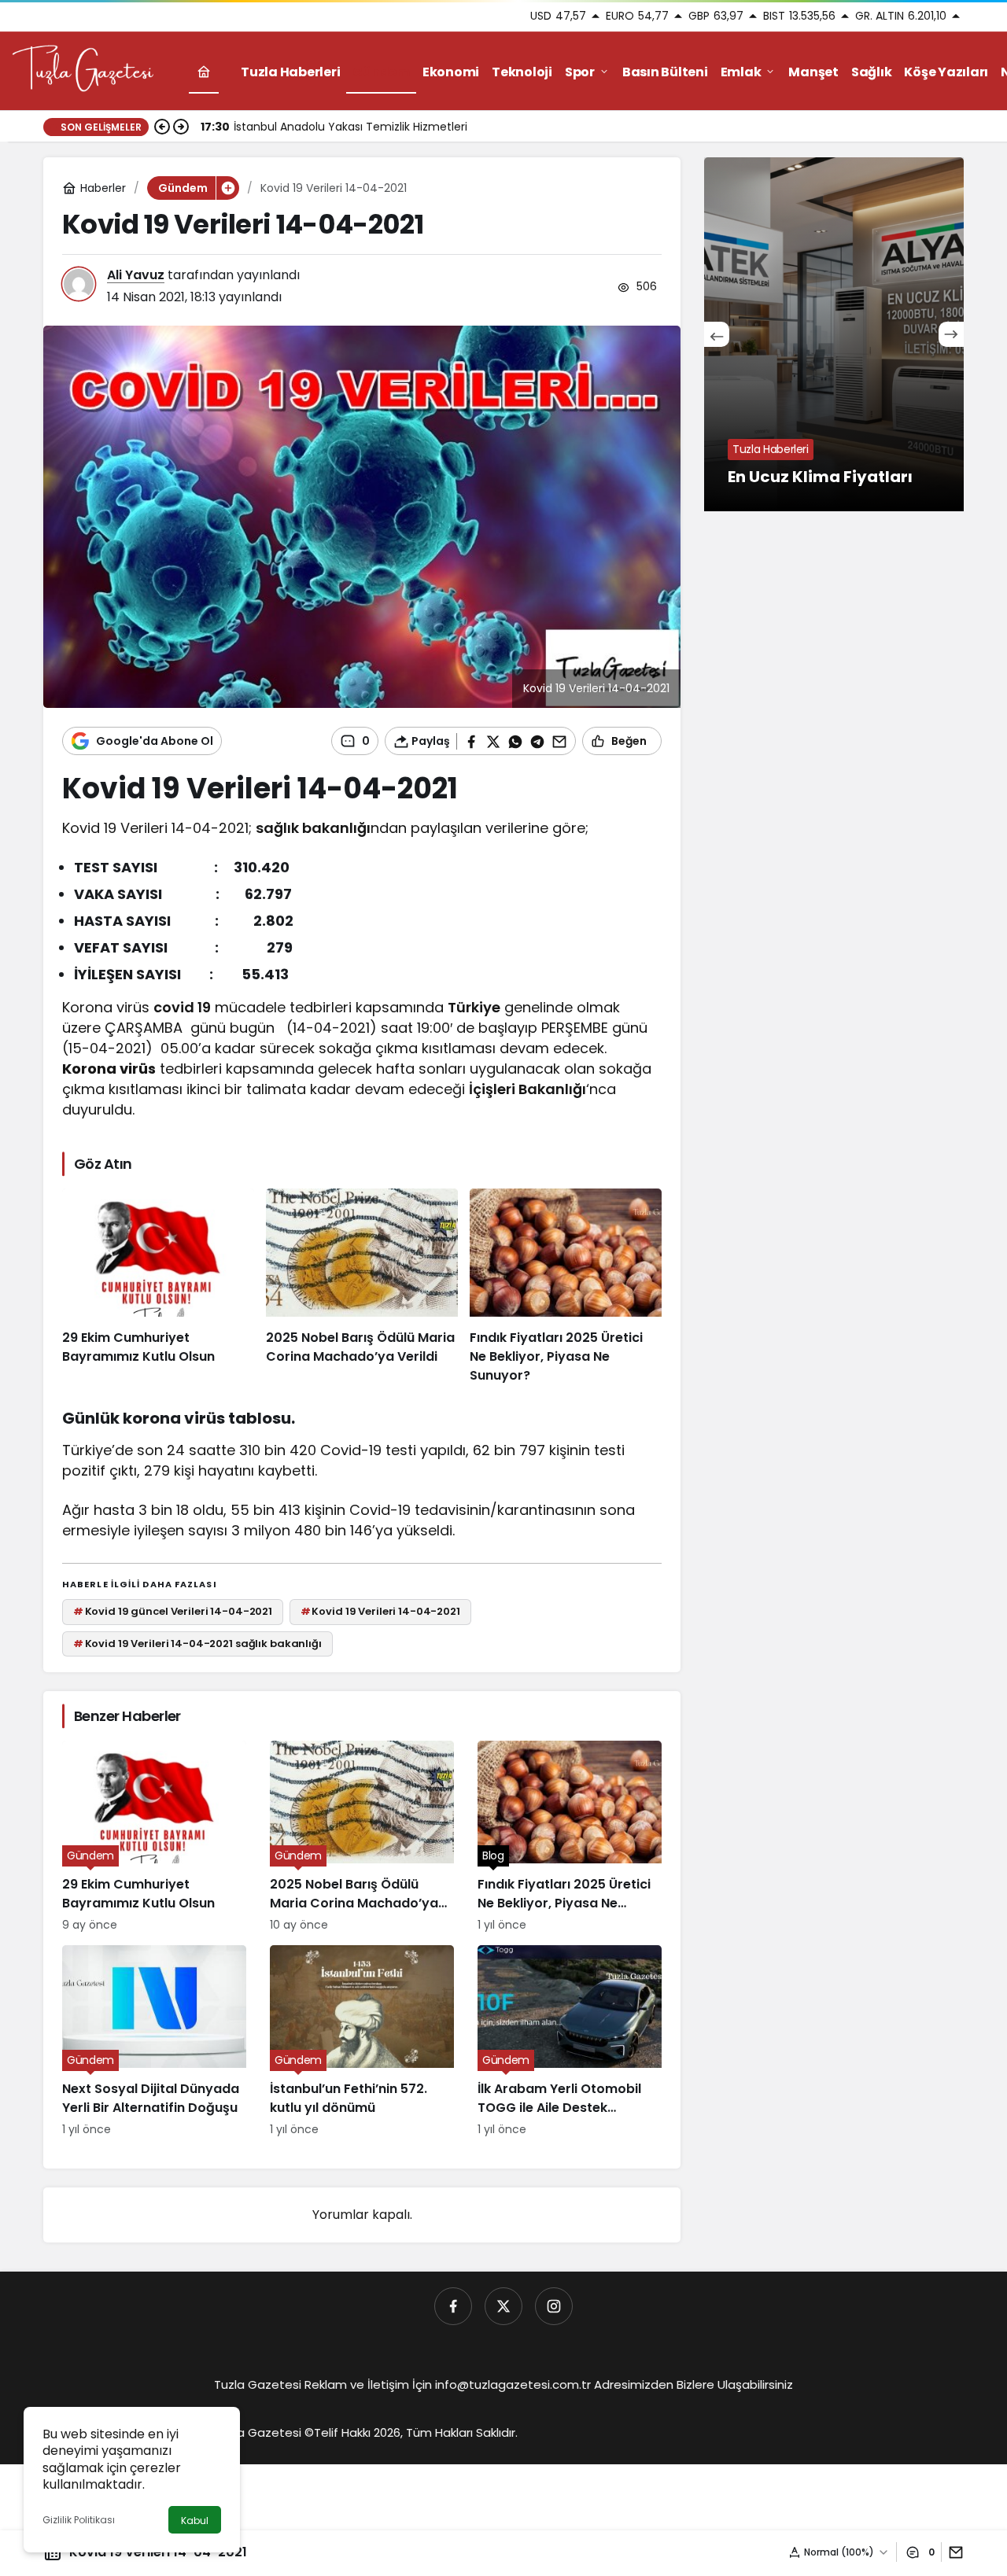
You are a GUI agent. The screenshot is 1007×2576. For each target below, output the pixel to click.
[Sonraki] (181, 127)
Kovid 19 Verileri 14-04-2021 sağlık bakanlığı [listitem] (197, 1644)
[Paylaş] (952, 2552)
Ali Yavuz (136, 275)
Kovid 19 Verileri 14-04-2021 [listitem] (380, 1611)
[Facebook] (453, 2306)
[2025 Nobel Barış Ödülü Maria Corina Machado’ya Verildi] (362, 1287)
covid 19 (182, 1007)
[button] (227, 188)
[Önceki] (162, 127)
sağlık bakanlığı (313, 828)
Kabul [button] (195, 2521)
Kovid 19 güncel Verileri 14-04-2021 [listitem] (173, 1611)
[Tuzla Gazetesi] (83, 70)
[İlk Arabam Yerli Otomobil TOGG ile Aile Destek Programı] (570, 2042)
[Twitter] (503, 2306)
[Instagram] (554, 2306)
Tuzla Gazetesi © (264, 2432)
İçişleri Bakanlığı (527, 1089)
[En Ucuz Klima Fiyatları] (834, 334)
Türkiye (474, 1007)
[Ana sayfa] (204, 72)
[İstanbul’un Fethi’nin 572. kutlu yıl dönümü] (362, 2042)
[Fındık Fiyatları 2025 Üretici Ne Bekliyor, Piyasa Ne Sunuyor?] (566, 1287)
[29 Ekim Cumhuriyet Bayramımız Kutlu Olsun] (158, 1287)
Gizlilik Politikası (79, 2520)
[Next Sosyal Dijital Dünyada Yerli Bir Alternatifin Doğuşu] (154, 2042)
